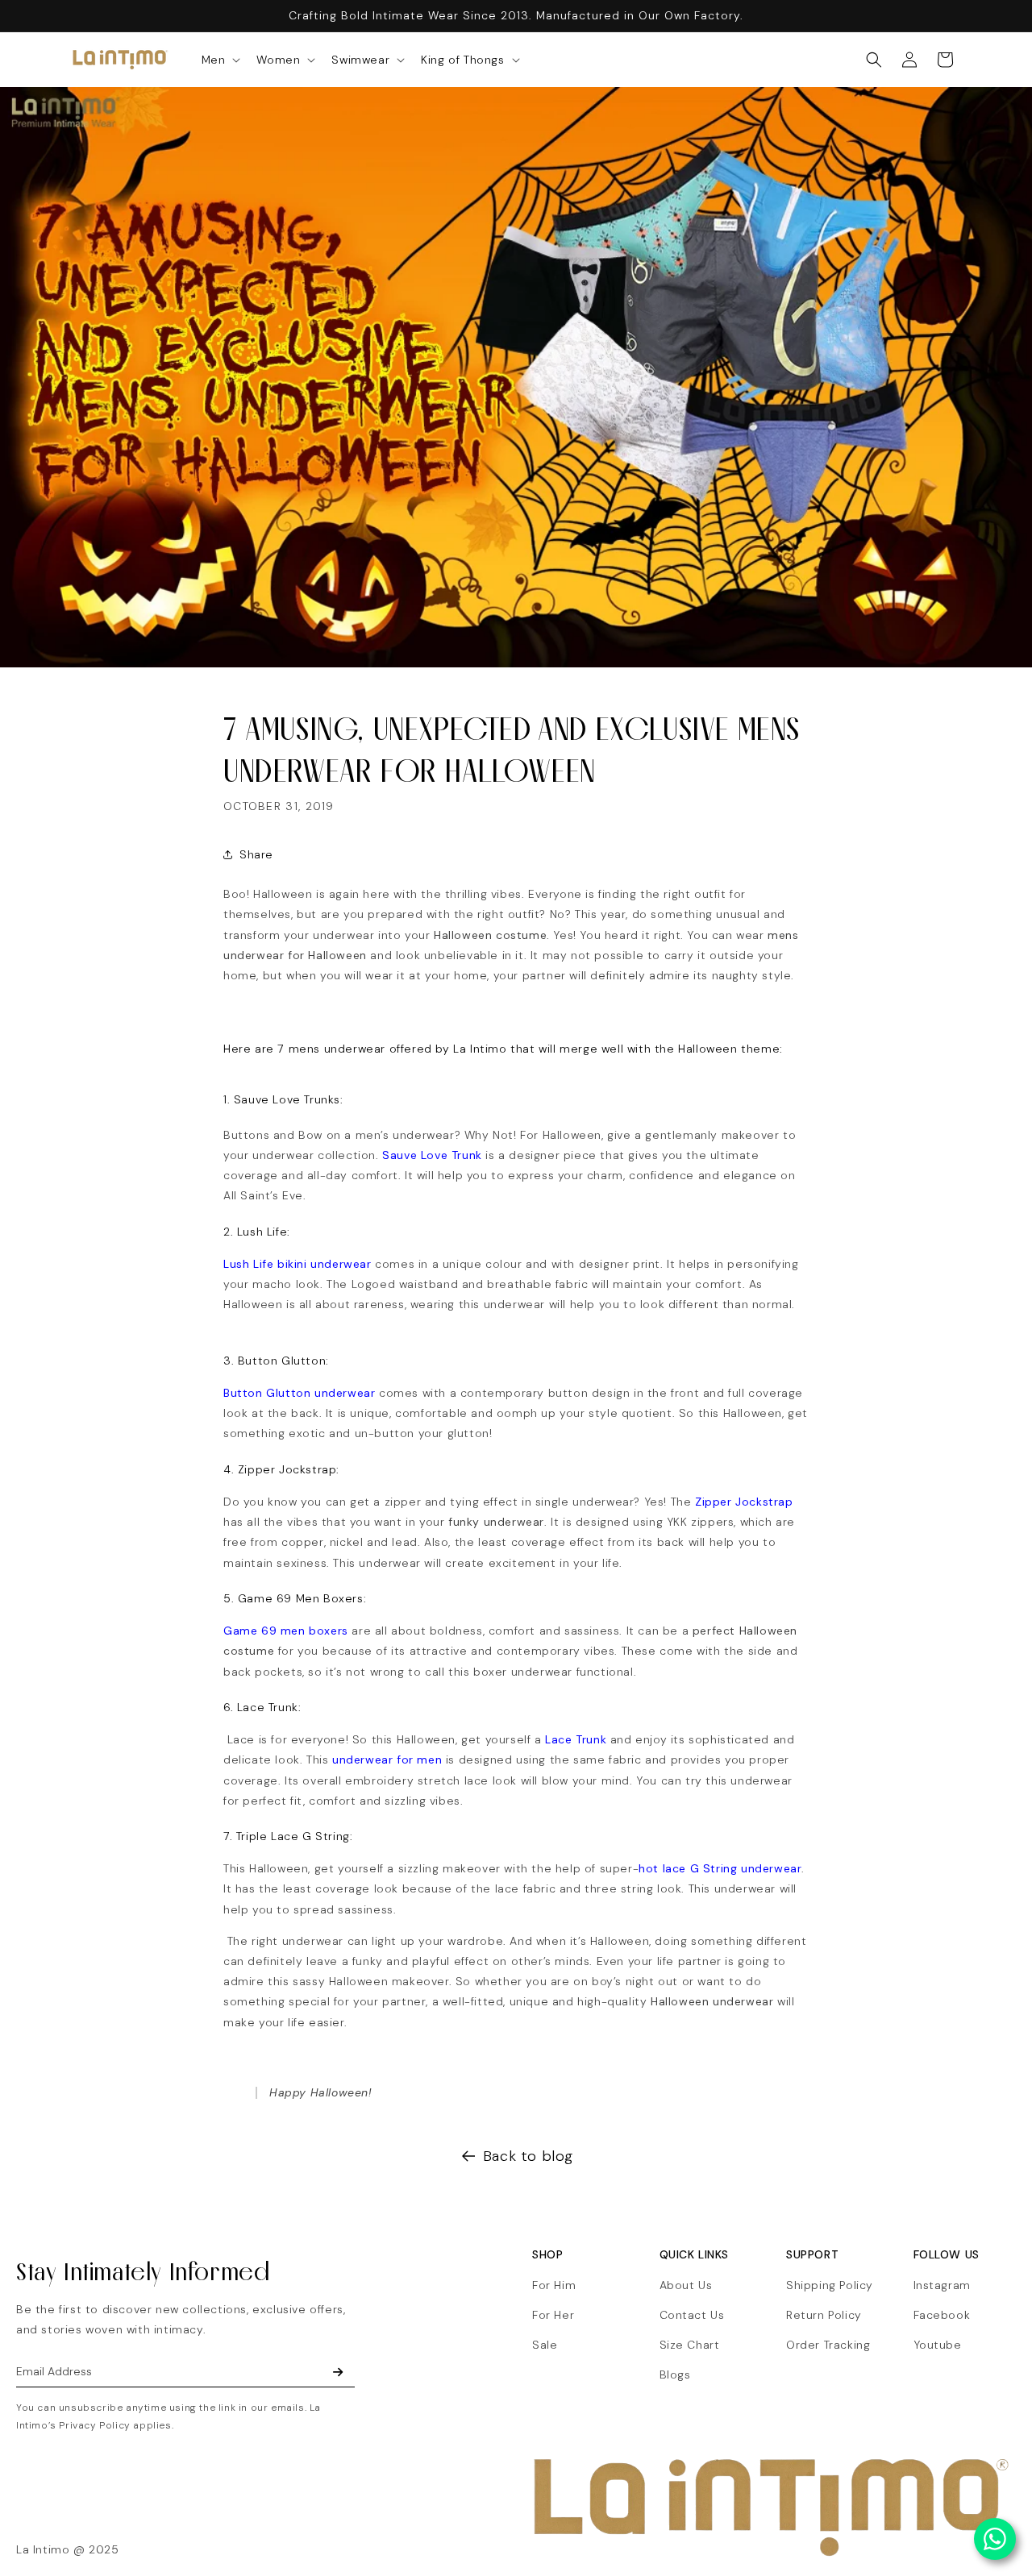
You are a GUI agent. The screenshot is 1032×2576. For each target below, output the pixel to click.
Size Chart (690, 2345)
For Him (554, 2285)
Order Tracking (828, 2345)
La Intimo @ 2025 (68, 2549)
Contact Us (692, 2315)
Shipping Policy (830, 2285)
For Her (553, 2315)
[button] (220, 60)
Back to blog (528, 2156)
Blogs (675, 2374)
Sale (545, 2345)
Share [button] (256, 854)
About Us (686, 2285)
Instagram (942, 2285)
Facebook (942, 2315)
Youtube (938, 2345)
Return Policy (824, 2315)
